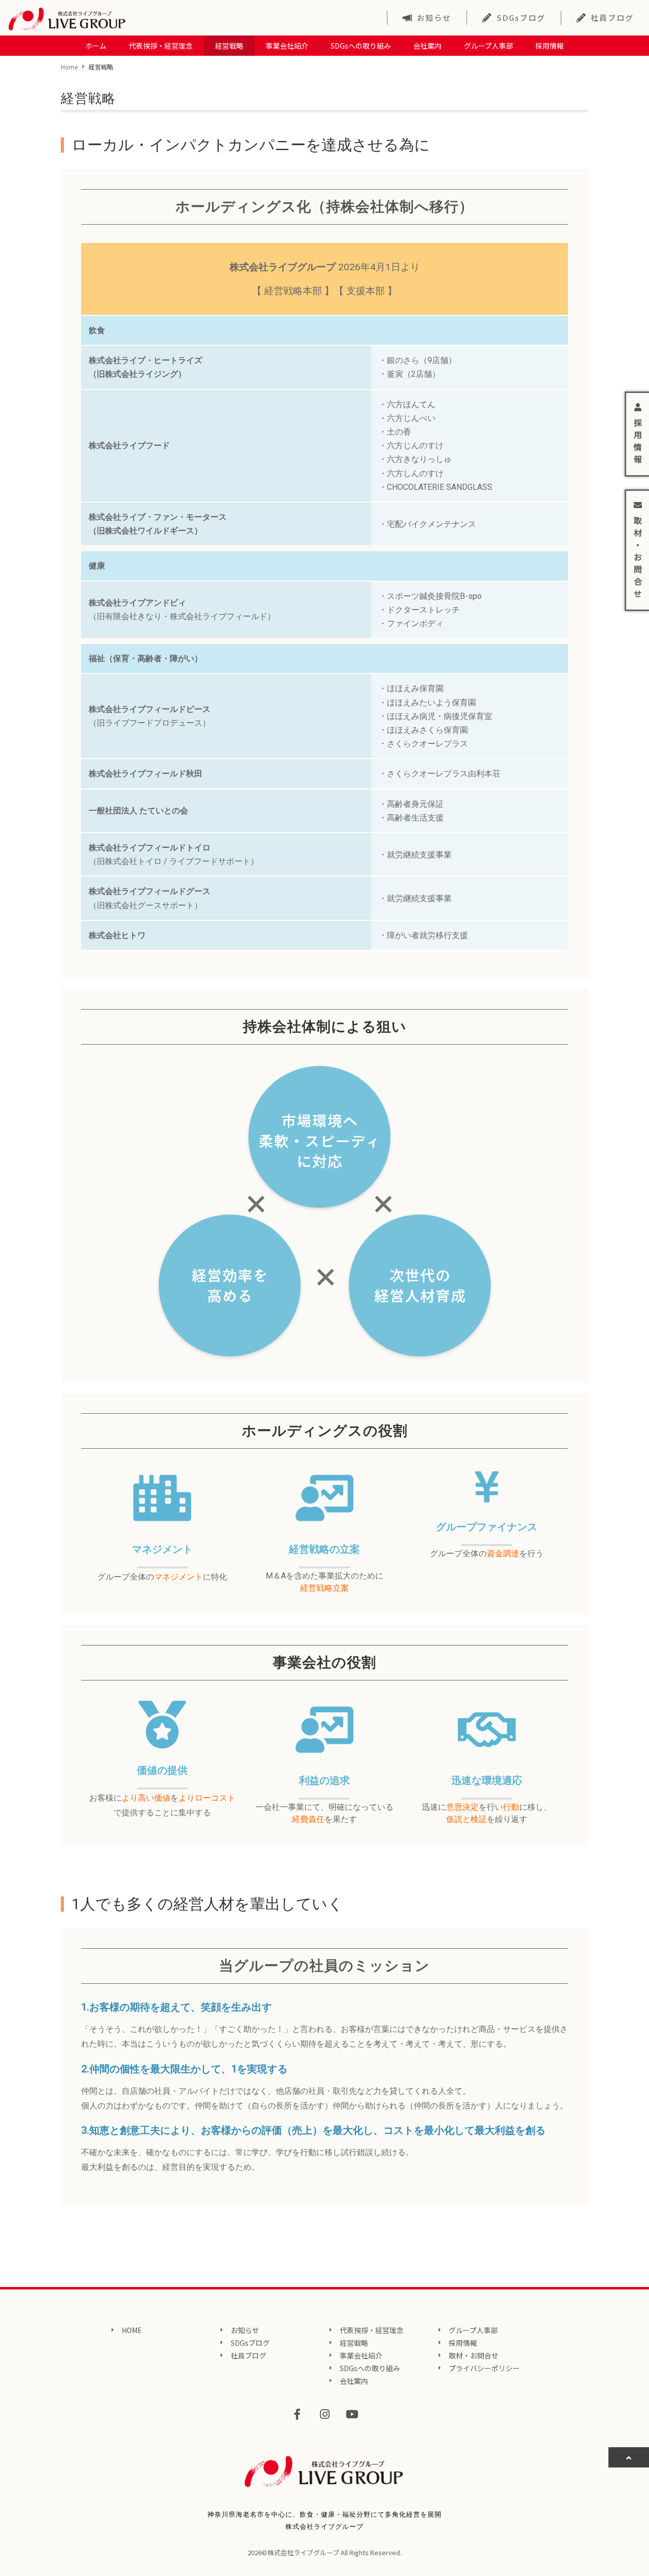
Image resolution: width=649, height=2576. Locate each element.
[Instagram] (324, 2414)
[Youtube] (352, 2414)
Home (69, 67)
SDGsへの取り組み (361, 46)
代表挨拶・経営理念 (161, 46)
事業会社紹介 (287, 46)
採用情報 (550, 46)
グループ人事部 (489, 46)
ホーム (96, 46)
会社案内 (427, 46)
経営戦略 (229, 46)
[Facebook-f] (297, 2414)
